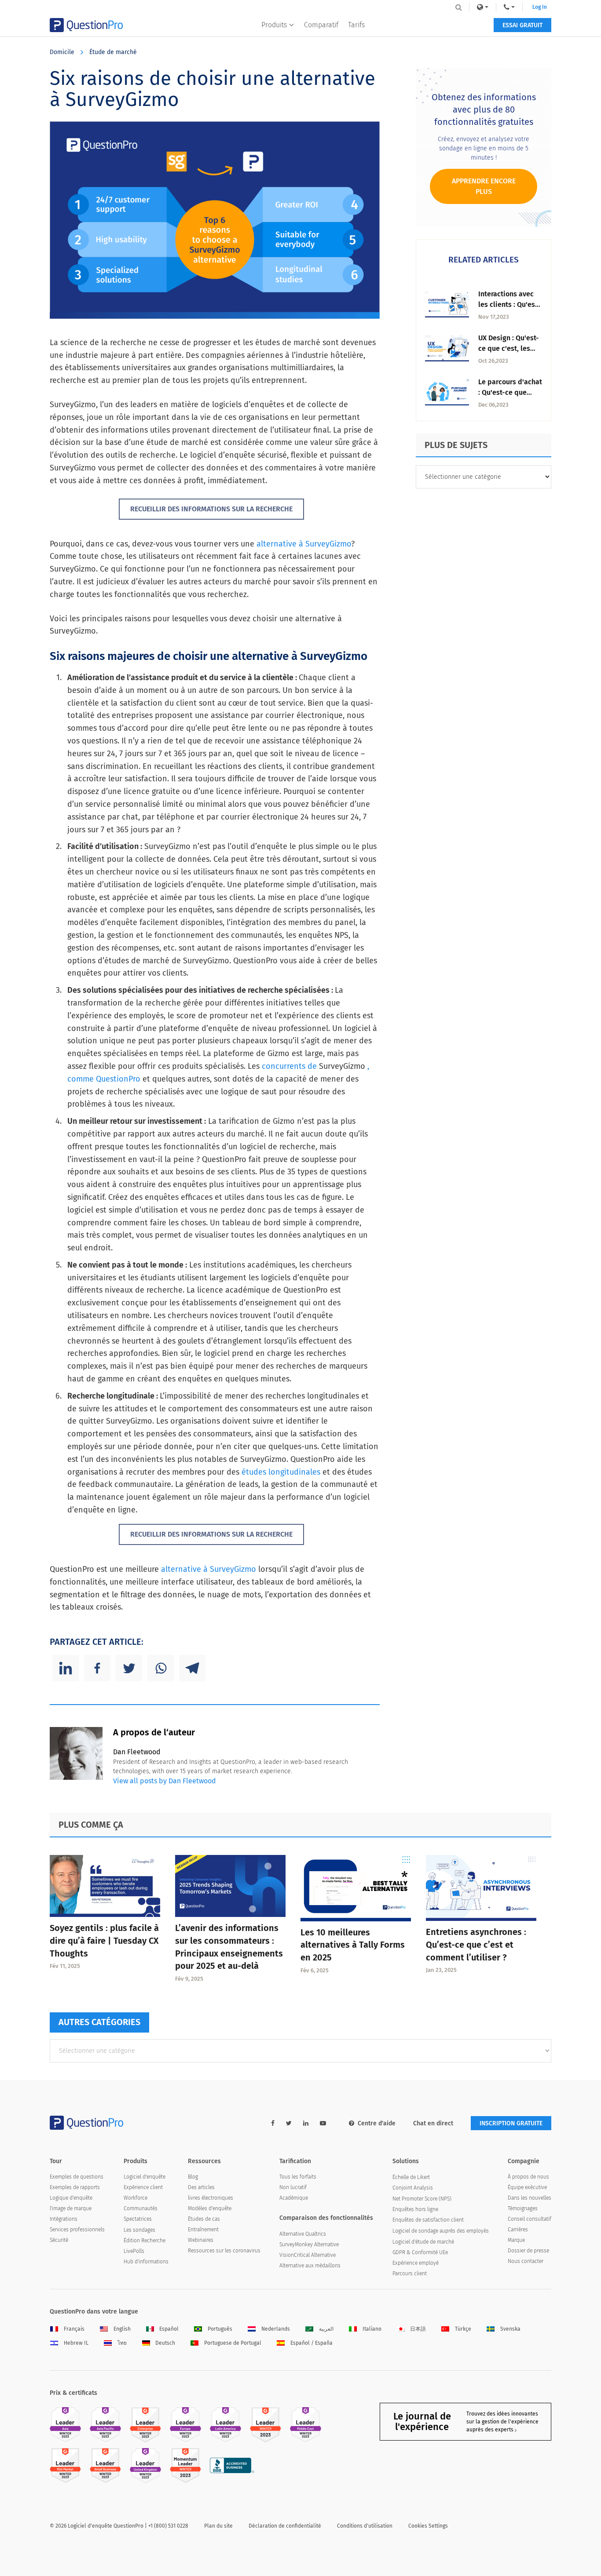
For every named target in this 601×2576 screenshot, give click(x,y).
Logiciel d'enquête (145, 2177)
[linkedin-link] (306, 2123)
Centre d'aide (377, 2123)
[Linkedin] (66, 1668)
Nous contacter (526, 2261)
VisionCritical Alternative (308, 2255)
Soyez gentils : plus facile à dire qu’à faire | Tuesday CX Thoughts (104, 1941)
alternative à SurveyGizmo (304, 544)
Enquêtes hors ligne (415, 2209)
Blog (193, 2177)
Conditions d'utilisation (365, 2526)
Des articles (201, 2187)
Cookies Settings (428, 2526)
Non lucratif (293, 2187)
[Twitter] (129, 1668)
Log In (540, 7)
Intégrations (64, 2219)
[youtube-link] (323, 2123)
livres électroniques (211, 2198)
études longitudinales (281, 1472)
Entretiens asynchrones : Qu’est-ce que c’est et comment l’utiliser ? (476, 1945)
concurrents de (289, 1066)
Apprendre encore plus (484, 186)
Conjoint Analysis (413, 2188)
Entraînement (203, 2230)
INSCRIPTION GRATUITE (511, 2123)
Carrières (518, 2230)
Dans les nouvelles (530, 2198)
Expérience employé (416, 2263)
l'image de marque (71, 2208)
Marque (516, 2240)
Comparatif (321, 25)
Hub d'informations (146, 2262)
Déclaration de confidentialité (285, 2526)
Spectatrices (138, 2219)
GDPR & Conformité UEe (420, 2252)
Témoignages (523, 2208)
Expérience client (143, 2187)
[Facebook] (97, 1668)
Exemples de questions (77, 2177)
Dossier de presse (528, 2251)
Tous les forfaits (298, 2177)
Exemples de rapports (75, 2187)
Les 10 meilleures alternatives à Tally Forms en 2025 (353, 1945)
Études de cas (204, 2219)
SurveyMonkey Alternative (309, 2244)
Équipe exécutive (527, 2187)
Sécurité (59, 2240)
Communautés (141, 2208)
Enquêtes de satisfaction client (428, 2220)
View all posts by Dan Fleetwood (165, 1781)
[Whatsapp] (161, 1668)
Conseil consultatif (530, 2219)
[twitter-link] (289, 2123)
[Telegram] (192, 1668)
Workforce (136, 2198)
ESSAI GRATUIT (522, 25)
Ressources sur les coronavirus (224, 2251)
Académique (294, 2198)
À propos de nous (528, 2177)
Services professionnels (77, 2230)
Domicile (62, 52)
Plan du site (218, 2526)
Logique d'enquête (71, 2198)
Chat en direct (433, 2123)
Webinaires (201, 2240)
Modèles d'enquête (210, 2208)
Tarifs (356, 25)
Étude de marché (113, 52)
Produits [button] (274, 25)
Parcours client (410, 2274)
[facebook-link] (273, 2123)
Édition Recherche (145, 2241)
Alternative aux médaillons (310, 2266)
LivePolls (134, 2251)
